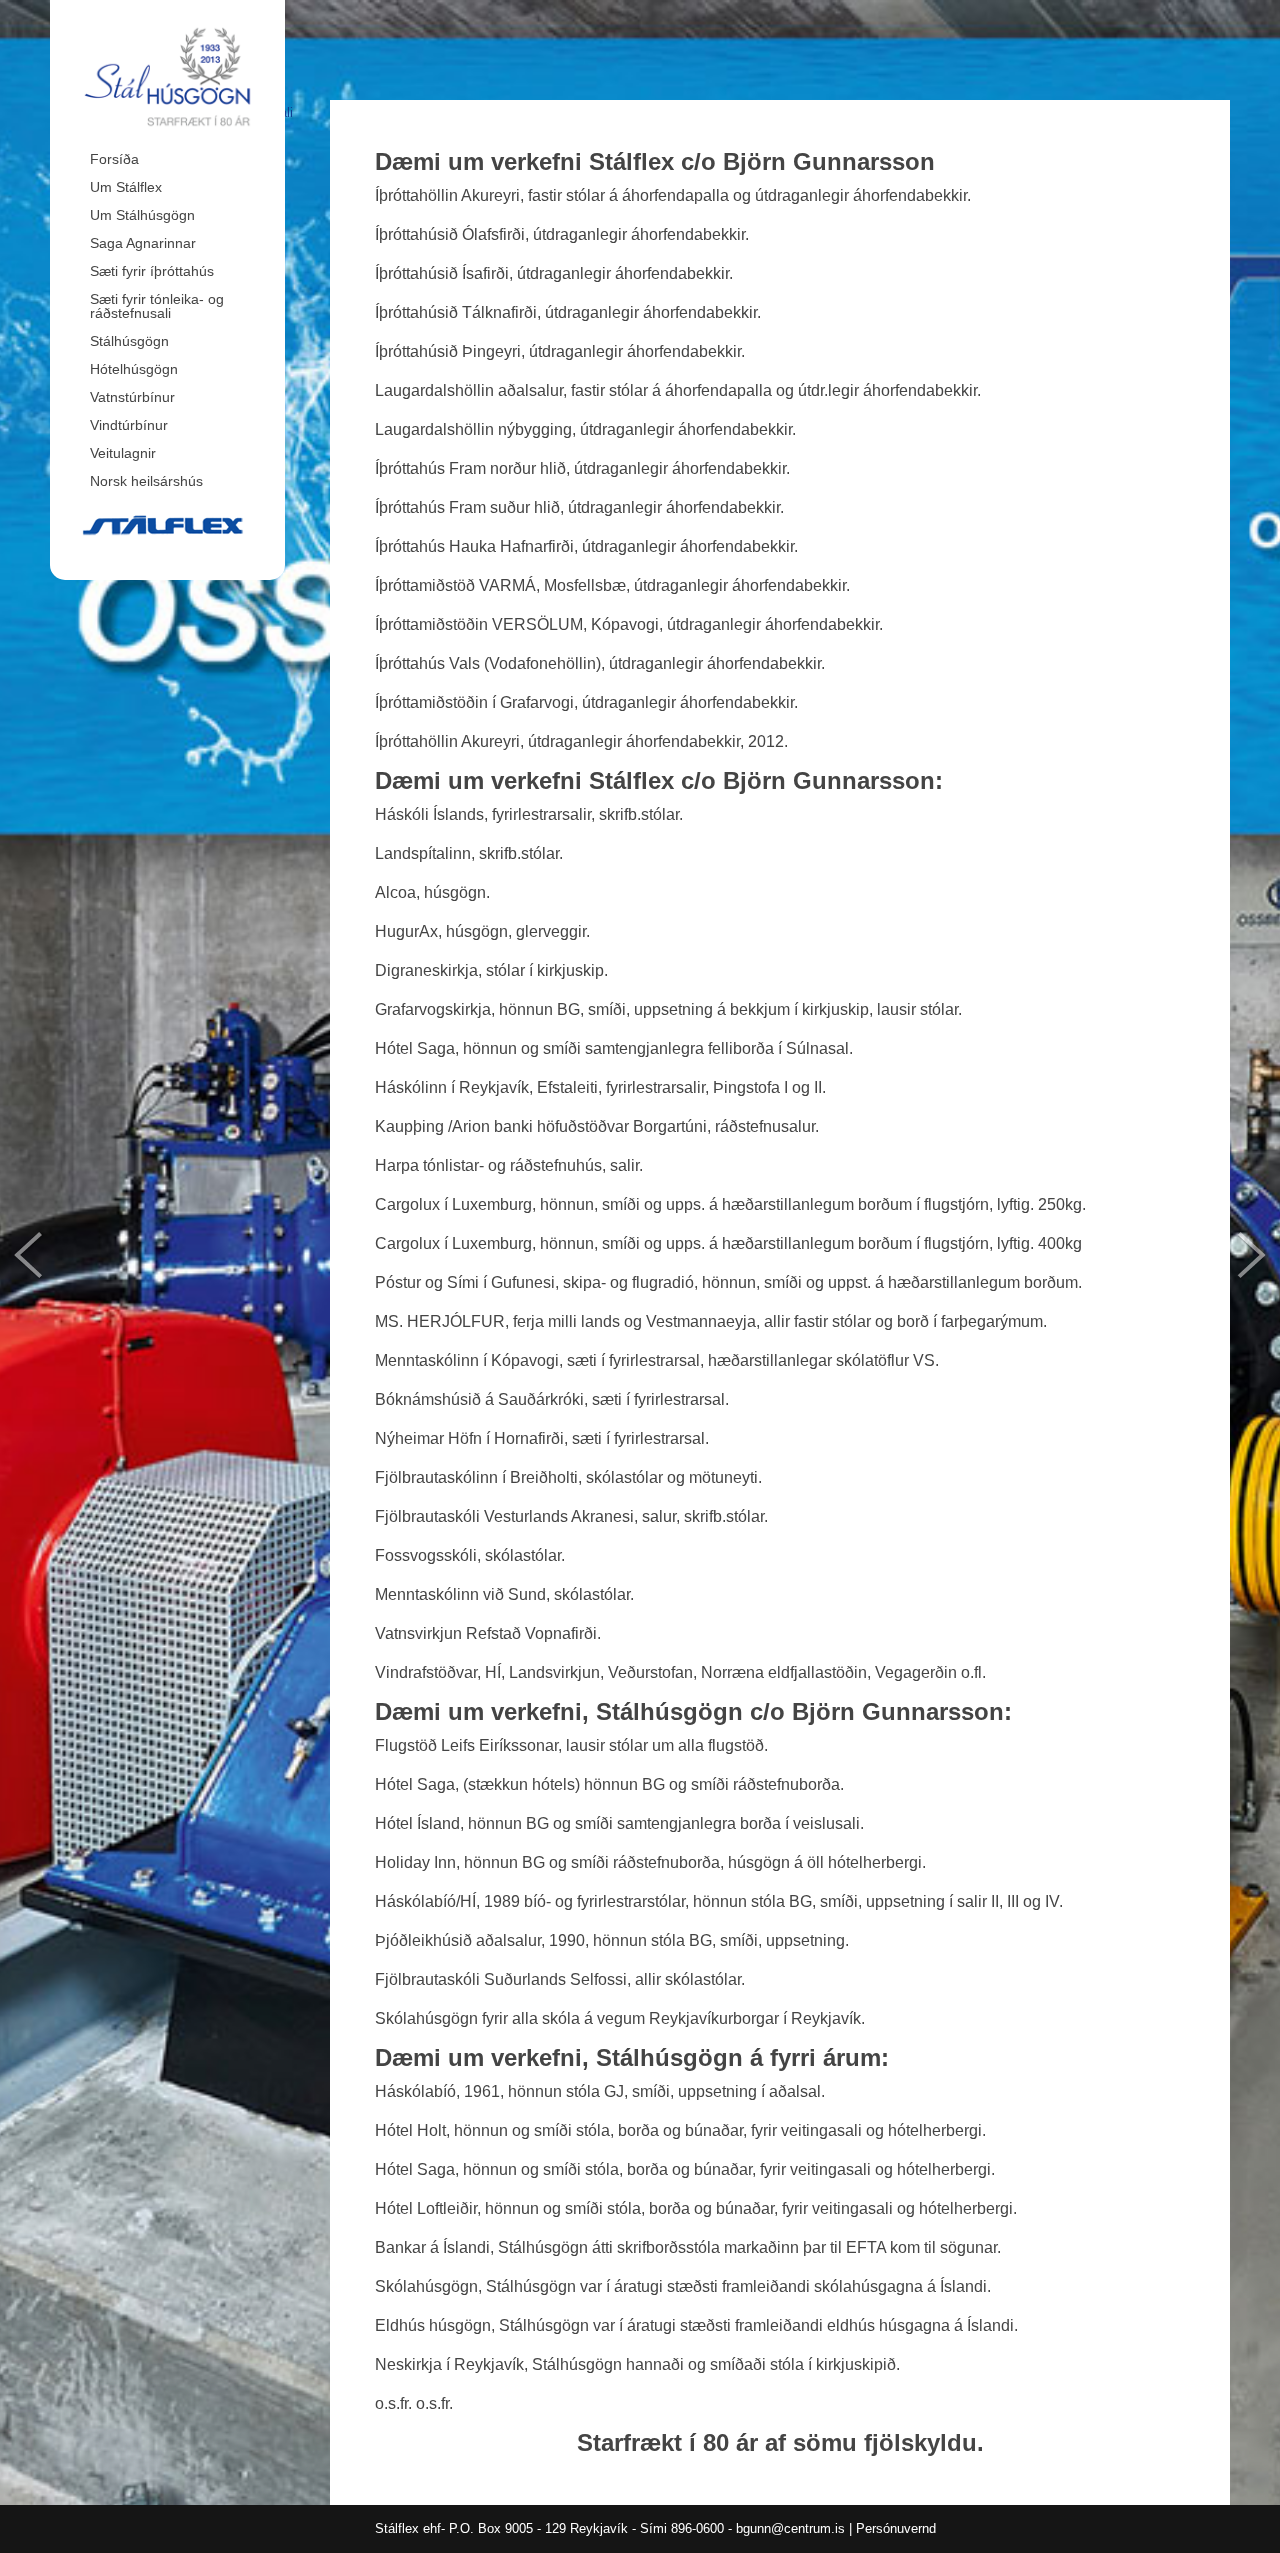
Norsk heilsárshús (146, 481)
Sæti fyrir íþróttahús (152, 271)
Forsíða (114, 159)
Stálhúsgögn (129, 341)
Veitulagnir (123, 453)
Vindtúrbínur (129, 425)
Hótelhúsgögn (134, 369)
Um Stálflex (126, 187)
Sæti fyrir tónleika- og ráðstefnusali (157, 306)
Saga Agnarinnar (143, 243)
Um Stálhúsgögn (142, 215)
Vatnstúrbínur (132, 397)
